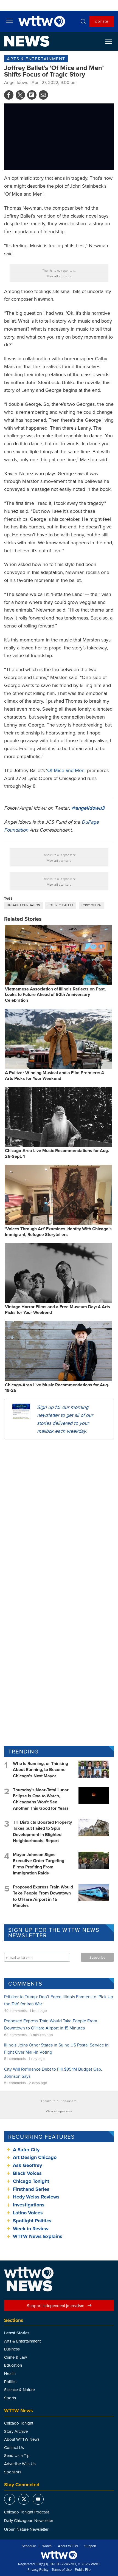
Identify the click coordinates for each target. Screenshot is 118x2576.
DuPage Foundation (23, 905)
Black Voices (27, 2173)
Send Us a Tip (17, 2455)
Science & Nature (19, 2390)
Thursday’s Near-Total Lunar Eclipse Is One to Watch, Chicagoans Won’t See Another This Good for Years (41, 1799)
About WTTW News (22, 2439)
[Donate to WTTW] (59, 2555)
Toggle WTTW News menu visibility (111, 41)
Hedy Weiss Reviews (36, 2197)
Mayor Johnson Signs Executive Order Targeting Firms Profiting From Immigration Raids (39, 1864)
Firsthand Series (31, 2189)
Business (12, 2349)
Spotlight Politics (32, 2221)
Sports (10, 2398)
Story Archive (16, 2431)
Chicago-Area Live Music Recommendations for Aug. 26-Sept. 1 (57, 1153)
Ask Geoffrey (27, 2165)
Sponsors (13, 2472)
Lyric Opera (91, 905)
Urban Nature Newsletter (26, 2529)
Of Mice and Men (66, 770)
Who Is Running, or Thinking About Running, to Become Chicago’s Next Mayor (40, 1770)
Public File (83, 2570)
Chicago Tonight (31, 2181)
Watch (47, 2546)
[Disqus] (59, 1515)
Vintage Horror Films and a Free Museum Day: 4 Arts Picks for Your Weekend (57, 1310)
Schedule (29, 2546)
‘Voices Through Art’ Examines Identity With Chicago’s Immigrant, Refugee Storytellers (58, 1232)
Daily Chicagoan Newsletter (29, 2520)
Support (90, 2546)
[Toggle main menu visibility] (10, 21)
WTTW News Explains (38, 2236)
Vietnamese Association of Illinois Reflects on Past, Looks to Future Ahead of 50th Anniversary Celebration (55, 995)
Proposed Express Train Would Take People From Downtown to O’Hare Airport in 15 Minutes (43, 1896)
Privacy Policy (38, 2570)
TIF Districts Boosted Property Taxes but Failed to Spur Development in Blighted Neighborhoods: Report (42, 1831)
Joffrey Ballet (61, 905)
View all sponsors (59, 276)
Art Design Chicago (35, 2157)
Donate (102, 21)
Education (13, 2365)
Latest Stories (17, 2333)
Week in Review (31, 2229)
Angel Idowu (16, 82)
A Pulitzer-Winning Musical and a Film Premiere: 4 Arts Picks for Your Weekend (54, 1076)
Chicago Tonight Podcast (26, 2512)
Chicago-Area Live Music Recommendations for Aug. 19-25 (57, 1388)
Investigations (29, 2205)
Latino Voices (28, 2213)
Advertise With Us (20, 2464)
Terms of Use (62, 2570)
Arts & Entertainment (36, 59)
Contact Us (14, 2447)
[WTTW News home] (27, 41)
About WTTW (68, 2546)
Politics (10, 2382)
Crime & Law (16, 2357)
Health (10, 2373)
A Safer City (26, 2150)
